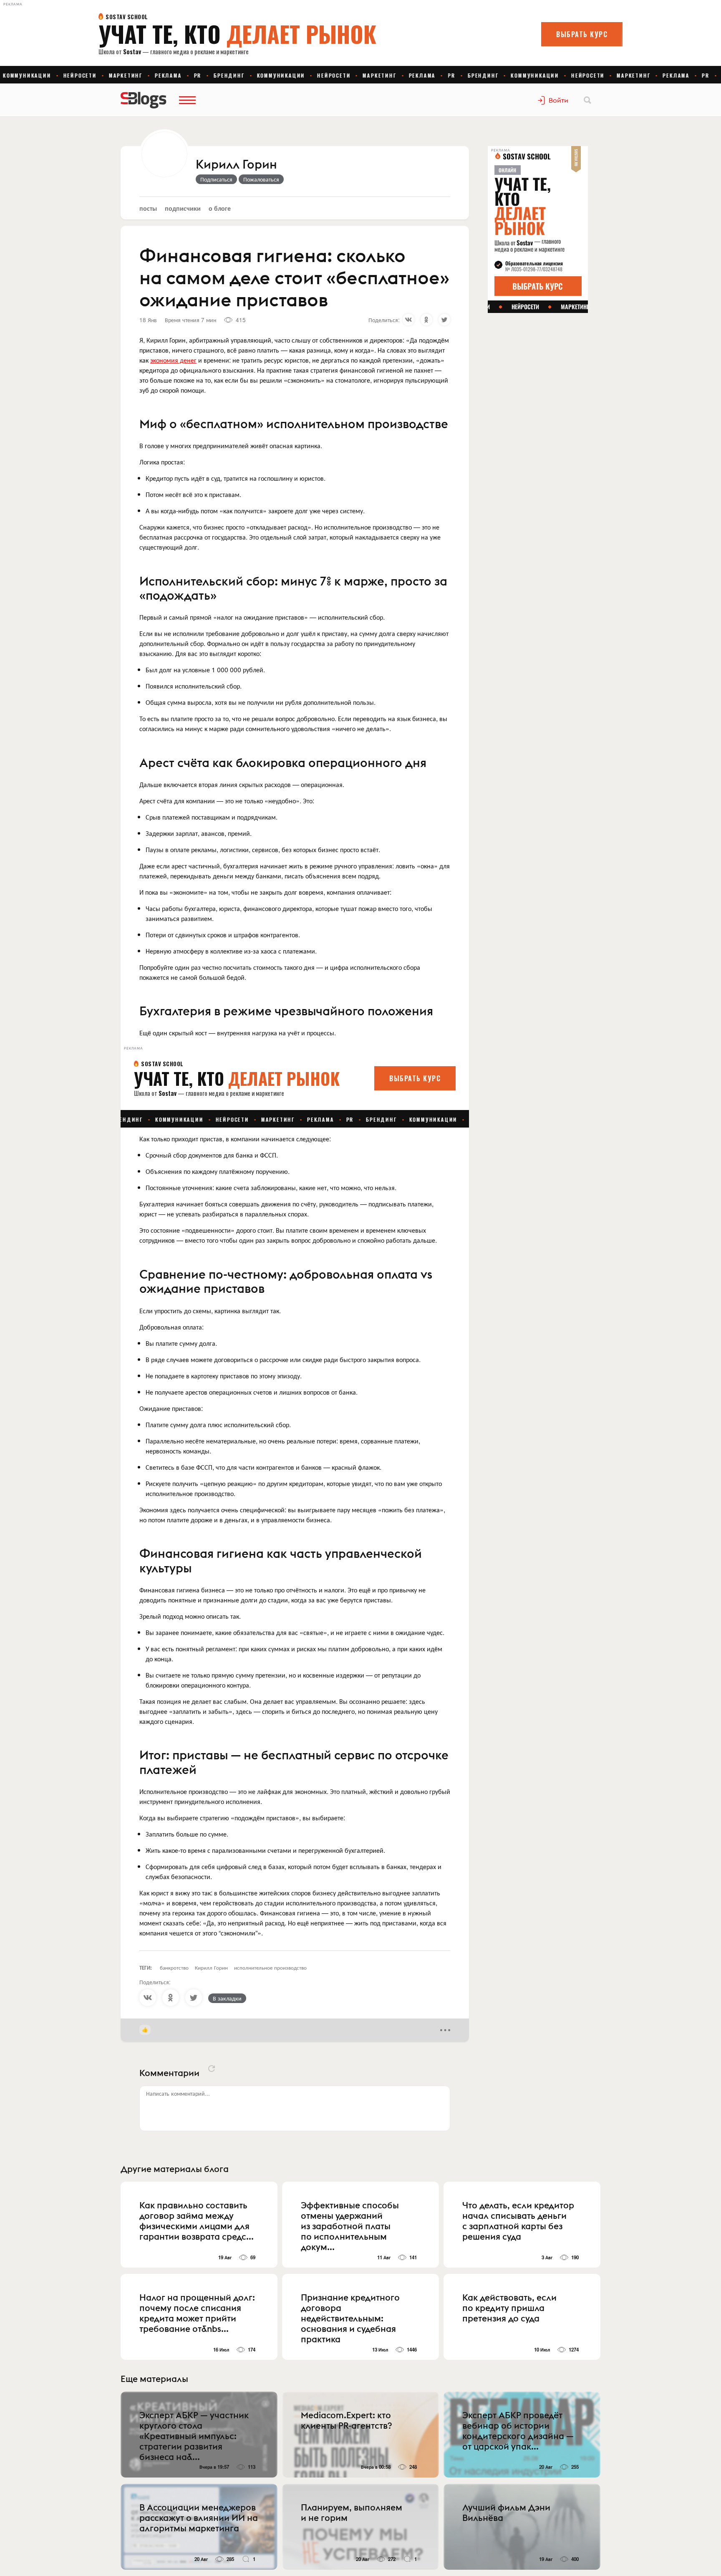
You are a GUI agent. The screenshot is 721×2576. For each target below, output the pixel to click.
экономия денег (173, 360)
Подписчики (183, 208)
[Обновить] (212, 2069)
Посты (148, 208)
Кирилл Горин (236, 165)
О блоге (220, 208)
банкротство (174, 1967)
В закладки (227, 1998)
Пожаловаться (261, 179)
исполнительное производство (270, 1967)
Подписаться (216, 179)
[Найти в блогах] (587, 100)
